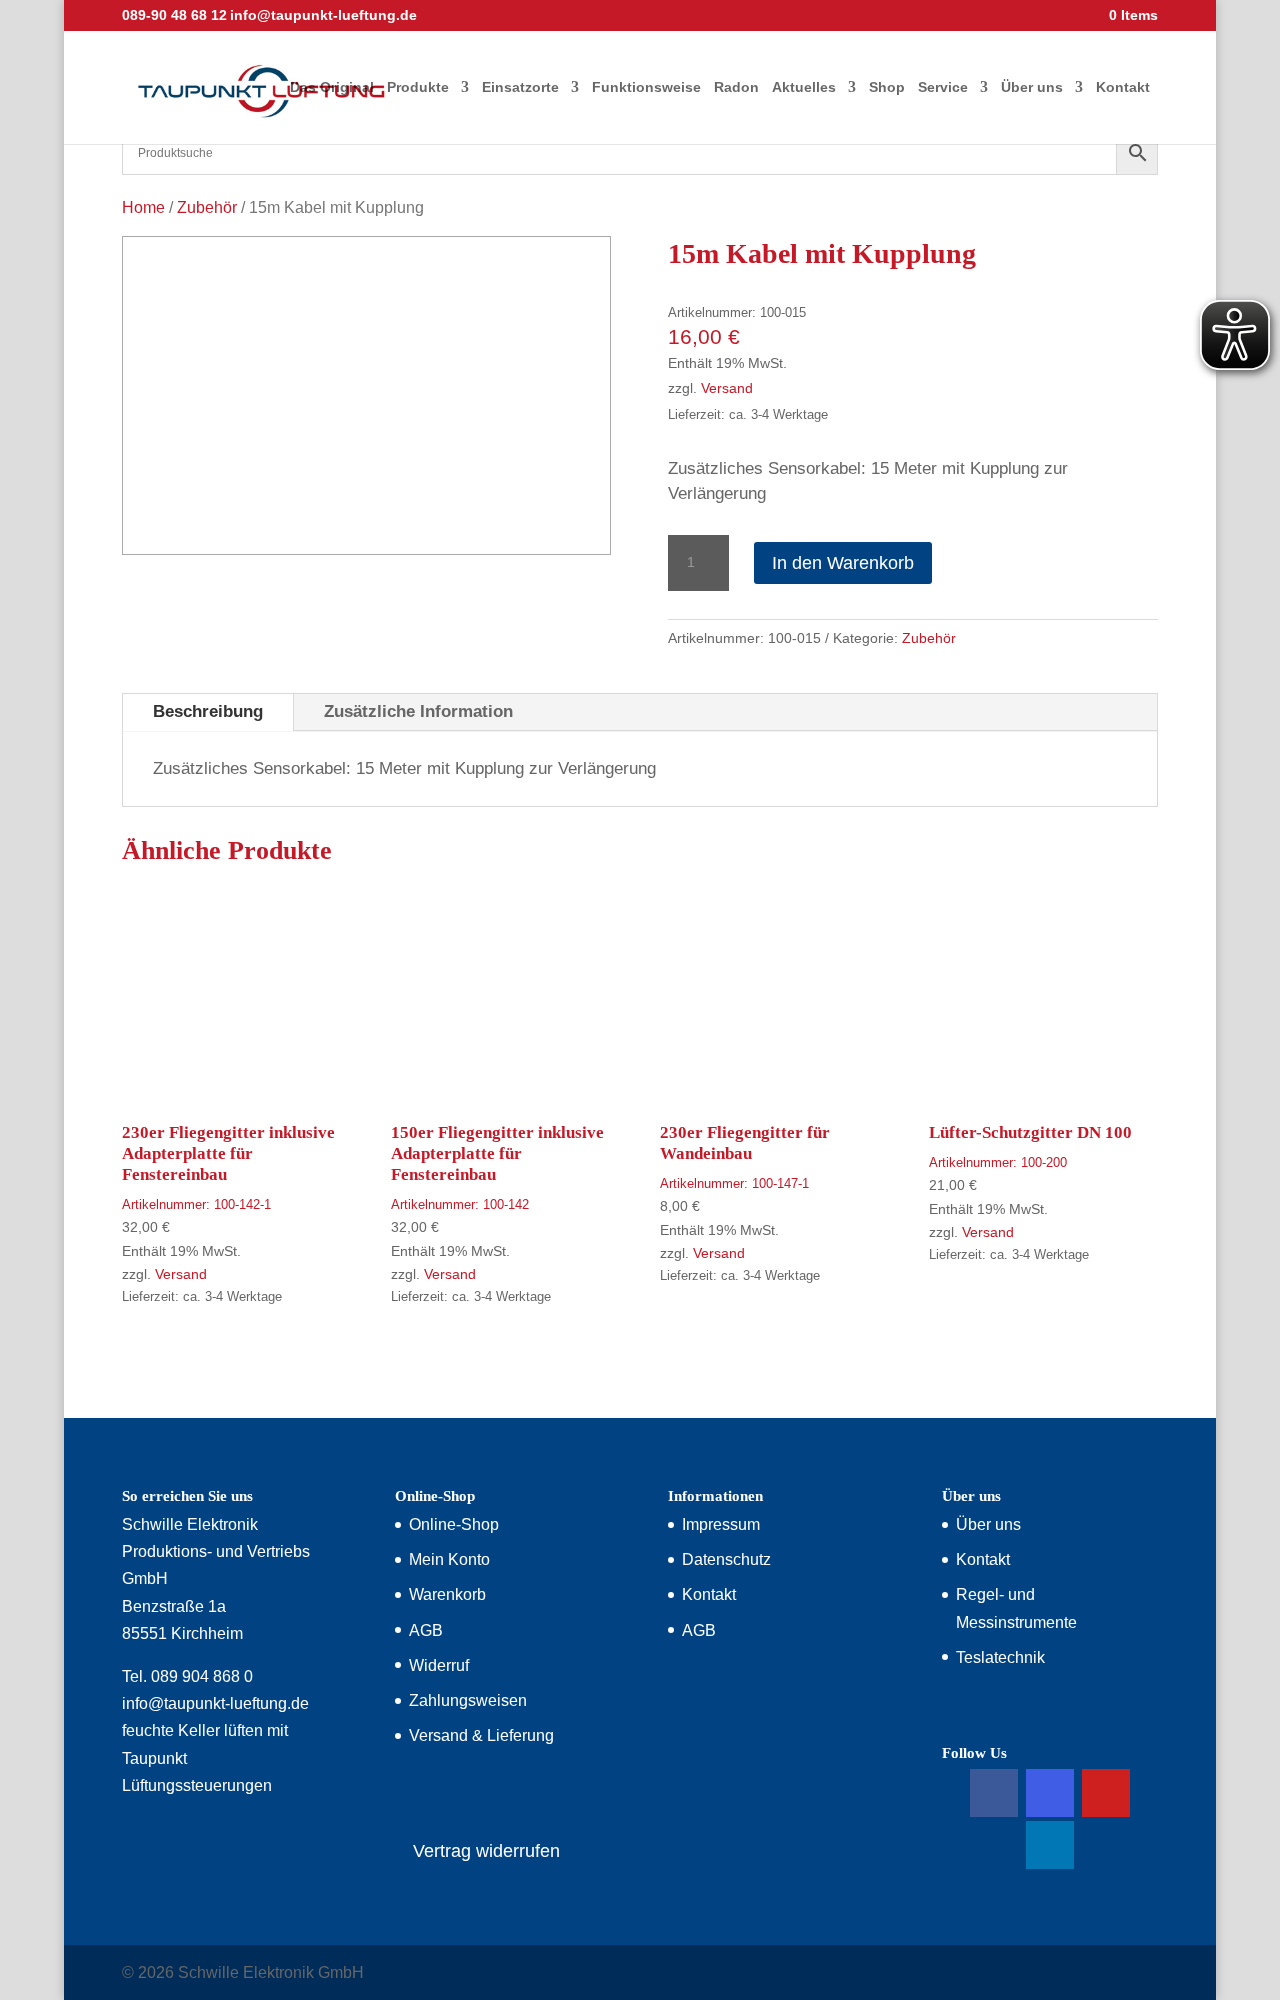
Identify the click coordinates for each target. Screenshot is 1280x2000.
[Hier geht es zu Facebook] (994, 1793)
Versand (727, 388)
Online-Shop (454, 1524)
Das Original (332, 87)
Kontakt (1123, 87)
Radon (736, 87)
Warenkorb (447, 1594)
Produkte (418, 87)
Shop (887, 87)
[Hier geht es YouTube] (1106, 1793)
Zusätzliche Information (418, 711)
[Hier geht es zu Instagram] (1050, 1793)
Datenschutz (726, 1559)
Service (943, 87)
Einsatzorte (520, 87)
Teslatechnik (1000, 1657)
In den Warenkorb (843, 563)
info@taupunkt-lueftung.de (215, 1703)
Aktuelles (804, 87)
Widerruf (439, 1665)
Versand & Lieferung (481, 1735)
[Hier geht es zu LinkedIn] (1050, 1845)
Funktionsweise (646, 87)
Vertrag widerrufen (486, 1851)
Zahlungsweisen (468, 1700)
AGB (426, 1630)
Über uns (1032, 87)
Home (143, 207)
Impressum (721, 1524)
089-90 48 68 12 (174, 15)
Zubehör (207, 207)
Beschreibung (208, 711)
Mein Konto (449, 1559)
